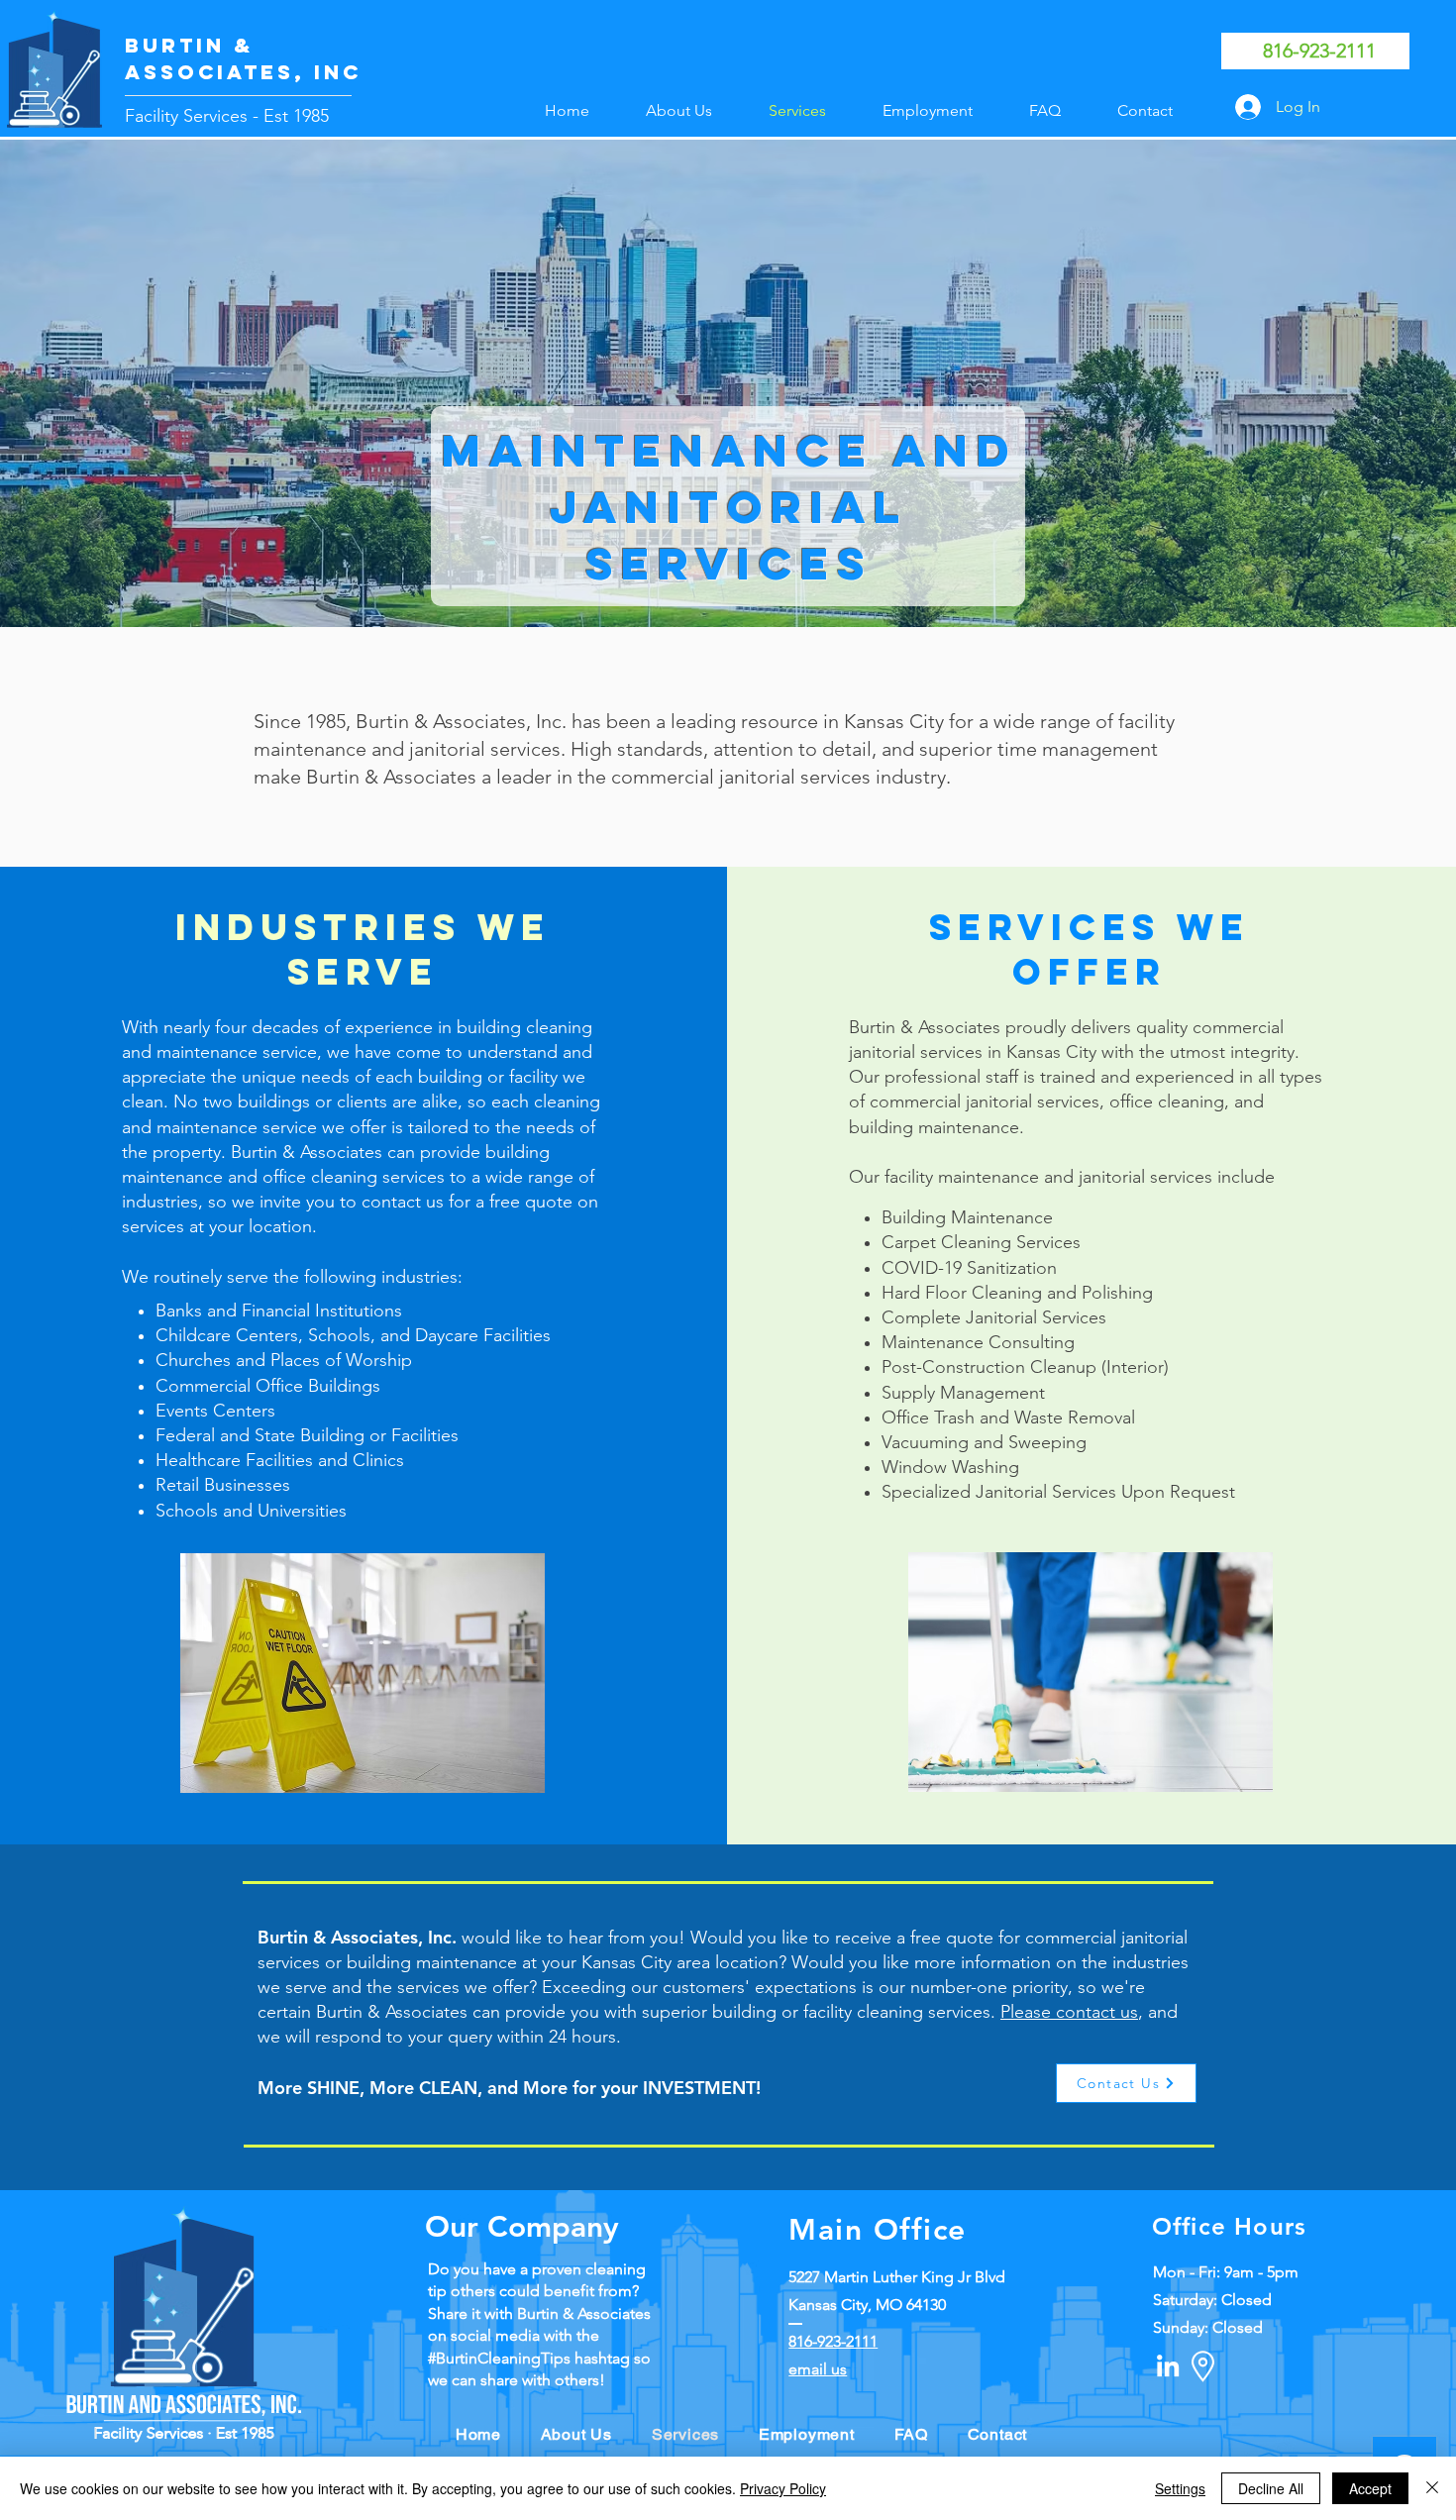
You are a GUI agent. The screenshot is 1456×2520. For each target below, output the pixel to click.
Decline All (1271, 2488)
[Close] (1432, 2488)
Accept (1370, 2488)
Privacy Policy (783, 2488)
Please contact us (1069, 2012)
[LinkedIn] (1168, 2365)
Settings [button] (1180, 2488)
